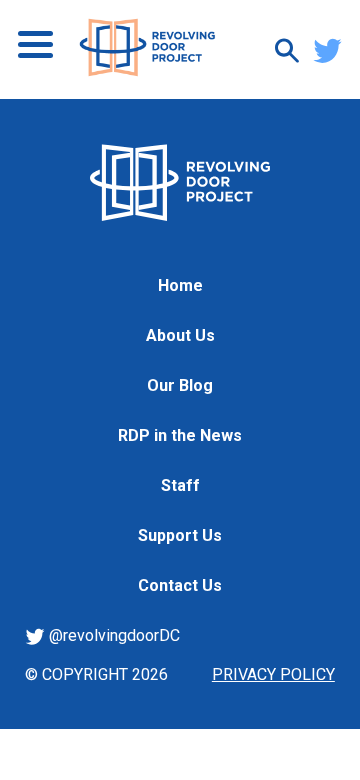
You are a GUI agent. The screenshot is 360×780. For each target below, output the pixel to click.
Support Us (180, 535)
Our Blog (180, 385)
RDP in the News (180, 435)
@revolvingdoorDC (112, 635)
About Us (180, 335)
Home (180, 285)
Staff (180, 485)
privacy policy (273, 674)
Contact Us (180, 585)
